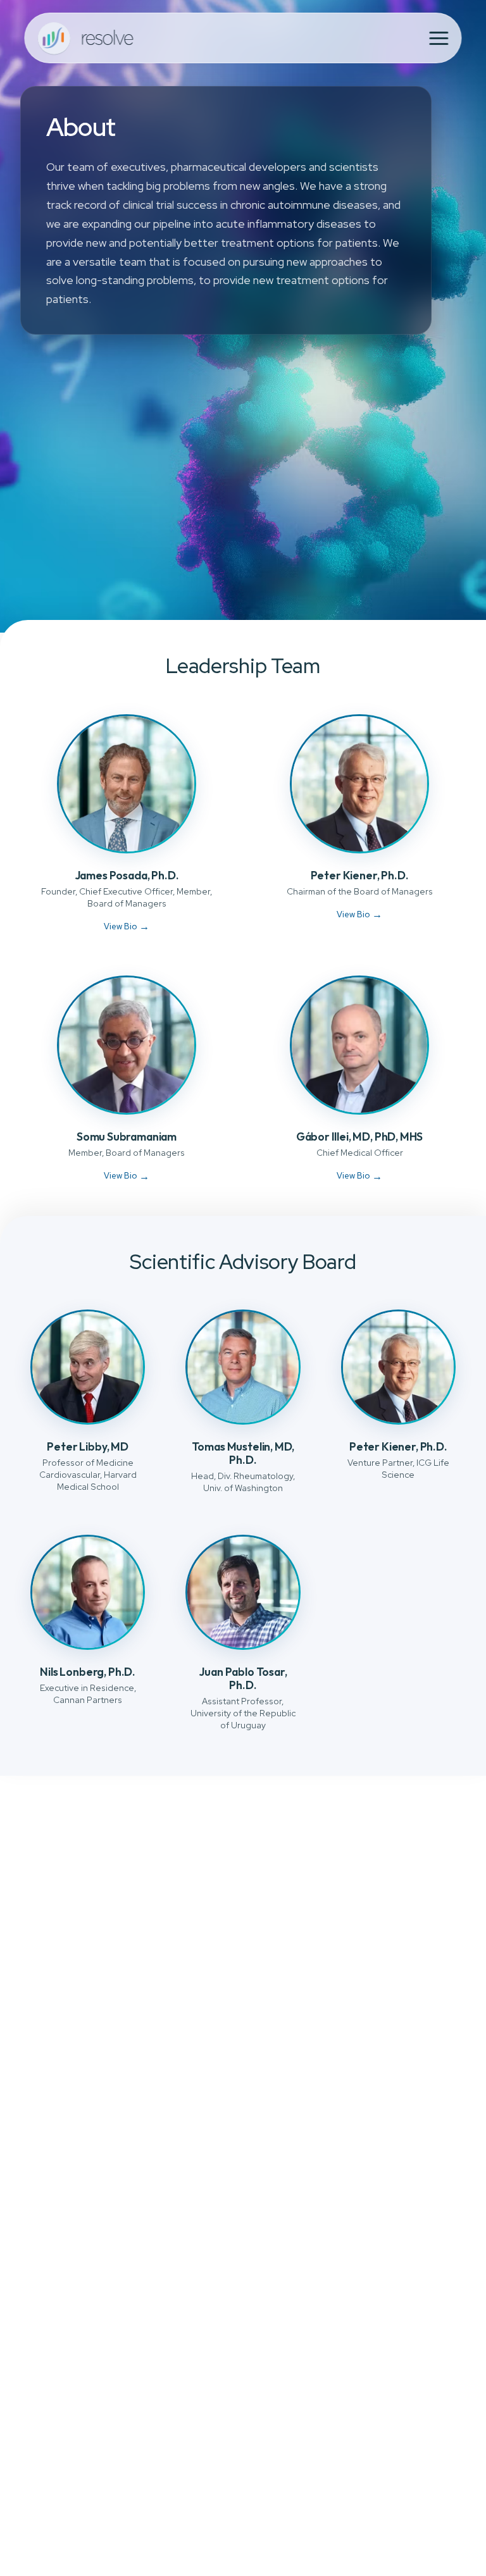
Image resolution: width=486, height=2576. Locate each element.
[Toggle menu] (439, 38)
